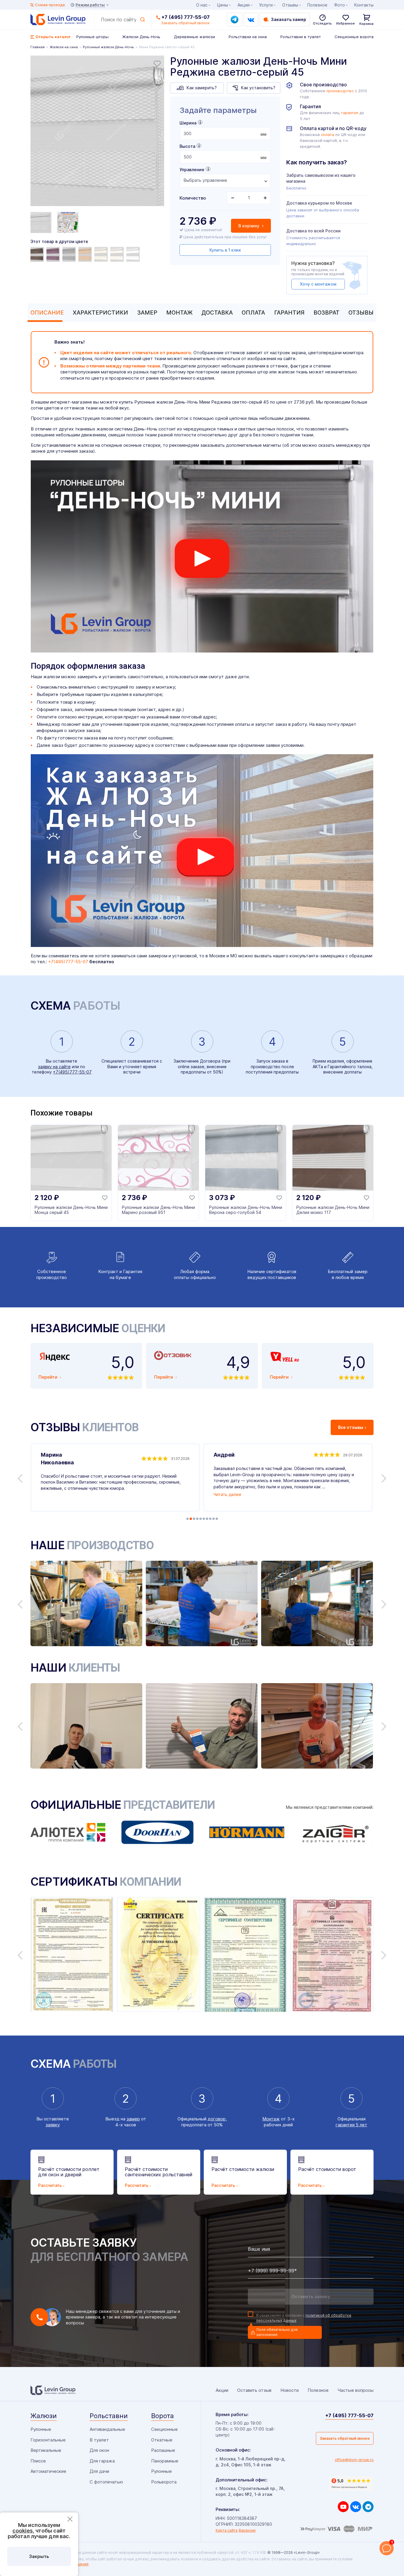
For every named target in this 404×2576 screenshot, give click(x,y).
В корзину (249, 226)
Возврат (327, 313)
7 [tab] (207, 1519)
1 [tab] (188, 1519)
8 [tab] (210, 1519)
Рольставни (109, 2416)
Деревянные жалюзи (194, 37)
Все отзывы (351, 1427)
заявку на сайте (54, 1067)
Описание (47, 313)
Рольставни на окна (248, 37)
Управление (192, 170)
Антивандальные (107, 2429)
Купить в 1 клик (225, 250)
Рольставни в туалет (301, 37)
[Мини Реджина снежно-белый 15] (118, 254)
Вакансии (247, 2530)
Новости (290, 2390)
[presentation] (225, 133)
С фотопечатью (106, 2482)
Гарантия (289, 313)
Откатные (162, 2440)
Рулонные (41, 2429)
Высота (187, 146)
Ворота (163, 2416)
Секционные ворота (354, 37)
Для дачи (99, 2471)
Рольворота (164, 2482)
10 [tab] (217, 1519)
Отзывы (361, 313)
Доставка (217, 313)
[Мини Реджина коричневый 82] (38, 254)
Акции (244, 5)
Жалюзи (44, 2416)
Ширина (188, 123)
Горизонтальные (48, 2440)
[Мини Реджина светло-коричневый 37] (86, 254)
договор (217, 2119)
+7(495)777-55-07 (68, 962)
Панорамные (165, 2461)
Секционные (164, 2429)
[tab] (46, 313)
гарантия (350, 113)
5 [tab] (201, 1519)
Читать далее (227, 1494)
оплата (328, 135)
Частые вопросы (355, 2390)
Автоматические (48, 2471)
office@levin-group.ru (354, 2460)
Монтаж (179, 313)
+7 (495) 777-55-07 (186, 17)
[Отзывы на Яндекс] (351, 2483)
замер (133, 2119)
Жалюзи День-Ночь (141, 37)
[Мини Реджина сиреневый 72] (54, 254)
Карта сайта (227, 2530)
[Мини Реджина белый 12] (134, 254)
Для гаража (102, 2461)
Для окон (99, 2450)
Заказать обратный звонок (345, 2438)
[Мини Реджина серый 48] (70, 254)
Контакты (364, 5)
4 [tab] (197, 1519)
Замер (147, 313)
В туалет (99, 2440)
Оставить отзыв (254, 2390)
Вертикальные (46, 2450)
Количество (193, 198)
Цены (223, 5)
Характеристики (100, 313)
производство (340, 91)
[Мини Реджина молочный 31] (102, 254)
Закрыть (39, 2556)
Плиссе (38, 2461)
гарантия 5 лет (352, 2125)
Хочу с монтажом (318, 284)
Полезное (317, 5)
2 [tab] (191, 1519)
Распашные (163, 2450)
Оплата (253, 313)
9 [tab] (214, 1519)
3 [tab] (194, 1519)
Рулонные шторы (92, 37)
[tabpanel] (97, 132)
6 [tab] (204, 1519)
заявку (53, 2125)
